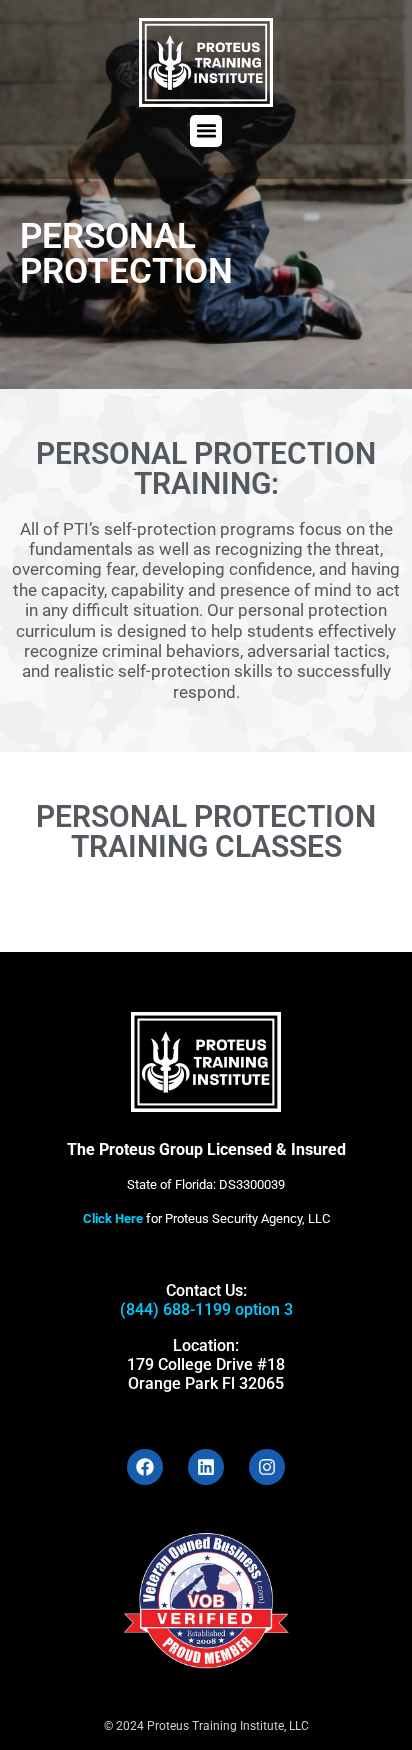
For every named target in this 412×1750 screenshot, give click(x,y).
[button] (206, 131)
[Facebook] (145, 1467)
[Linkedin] (206, 1467)
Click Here (113, 1218)
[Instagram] (267, 1467)
